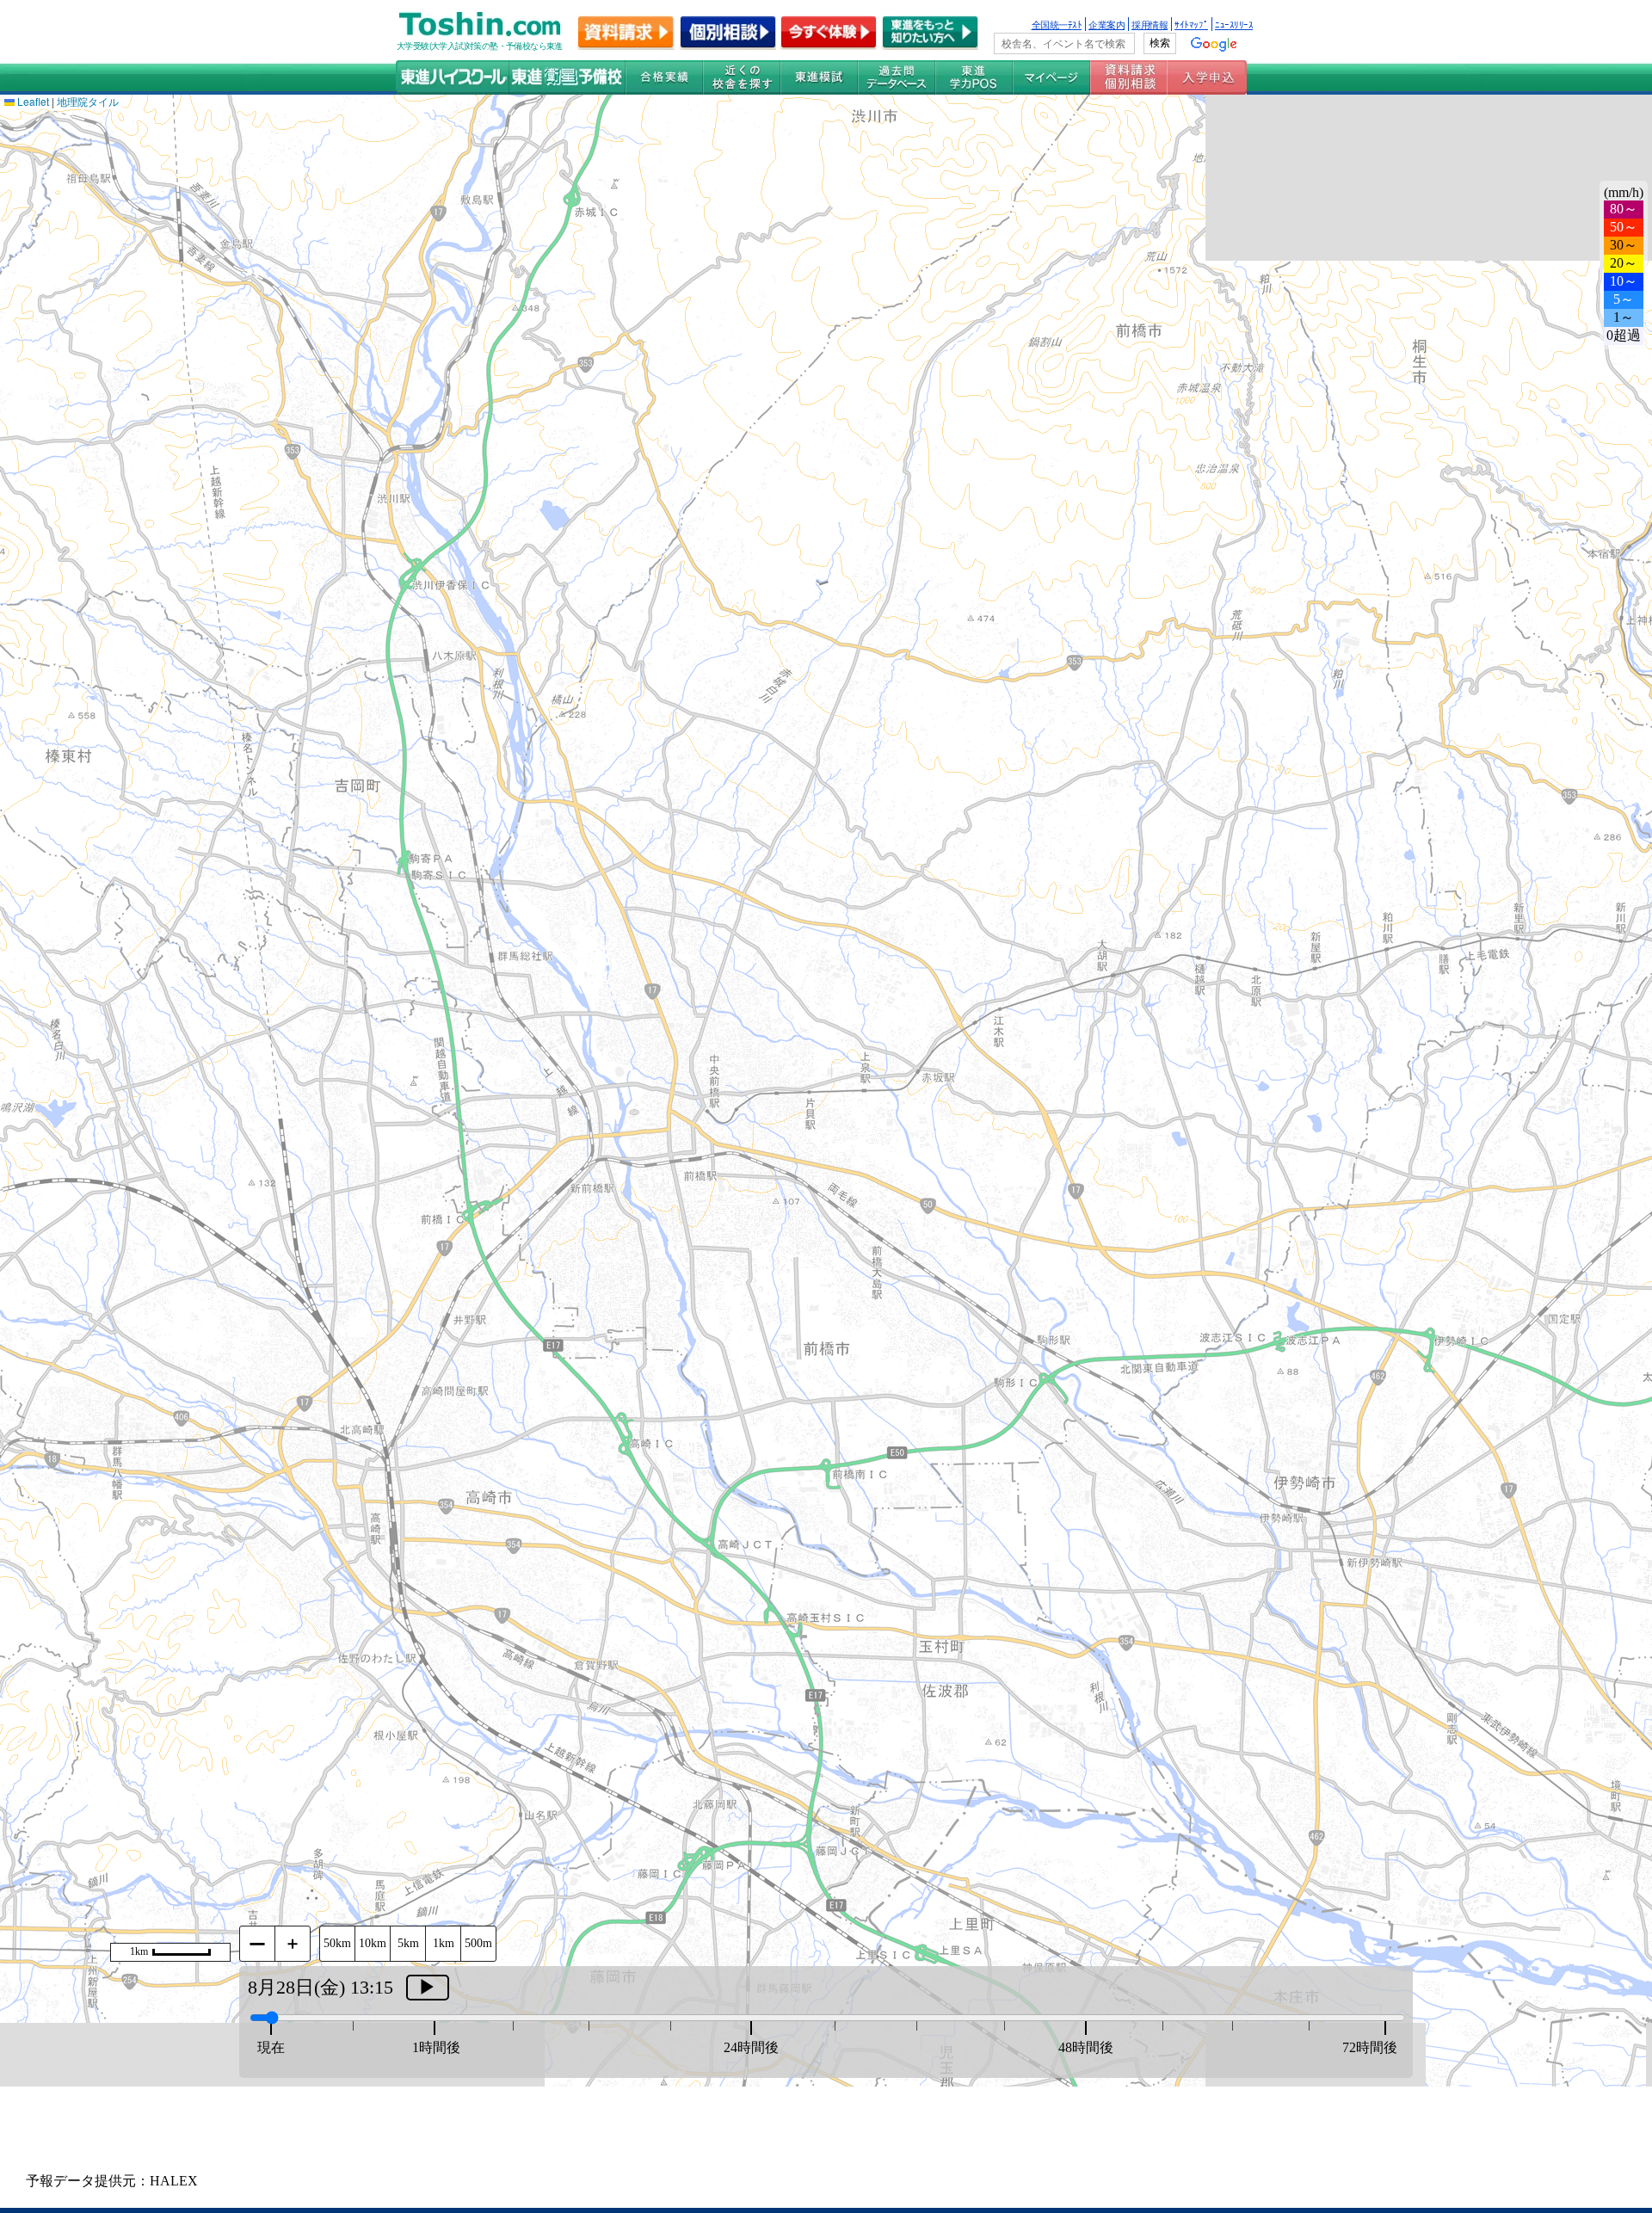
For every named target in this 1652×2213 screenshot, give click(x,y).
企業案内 (1106, 24)
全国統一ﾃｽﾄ (1057, 24)
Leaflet (32, 101)
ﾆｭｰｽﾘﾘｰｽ (1234, 24)
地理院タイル (88, 101)
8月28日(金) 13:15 (321, 1987)
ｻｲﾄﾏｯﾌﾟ (1191, 24)
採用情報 (1150, 24)
